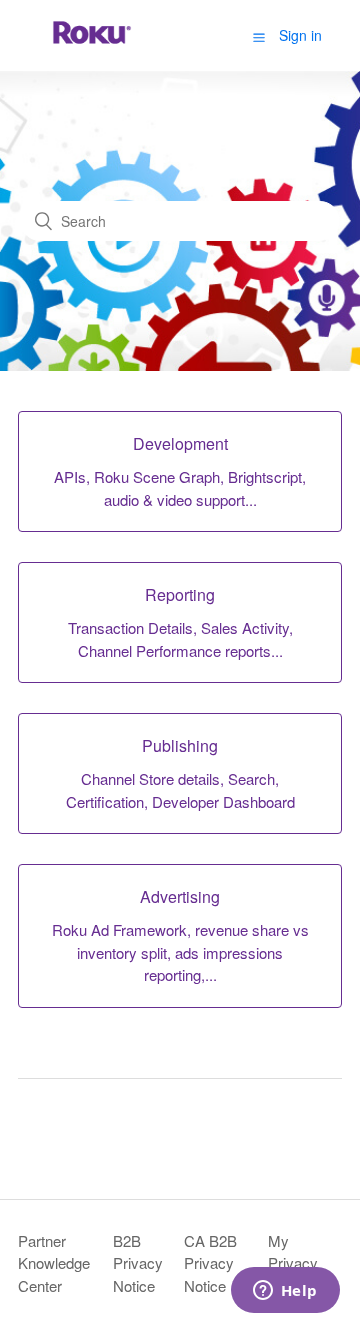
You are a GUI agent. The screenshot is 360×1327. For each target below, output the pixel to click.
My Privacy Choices (295, 1263)
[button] (259, 36)
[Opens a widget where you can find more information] (285, 1292)
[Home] (92, 44)
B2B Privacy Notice (138, 1263)
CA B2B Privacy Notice (210, 1263)
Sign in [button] (300, 35)
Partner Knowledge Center (54, 1263)
